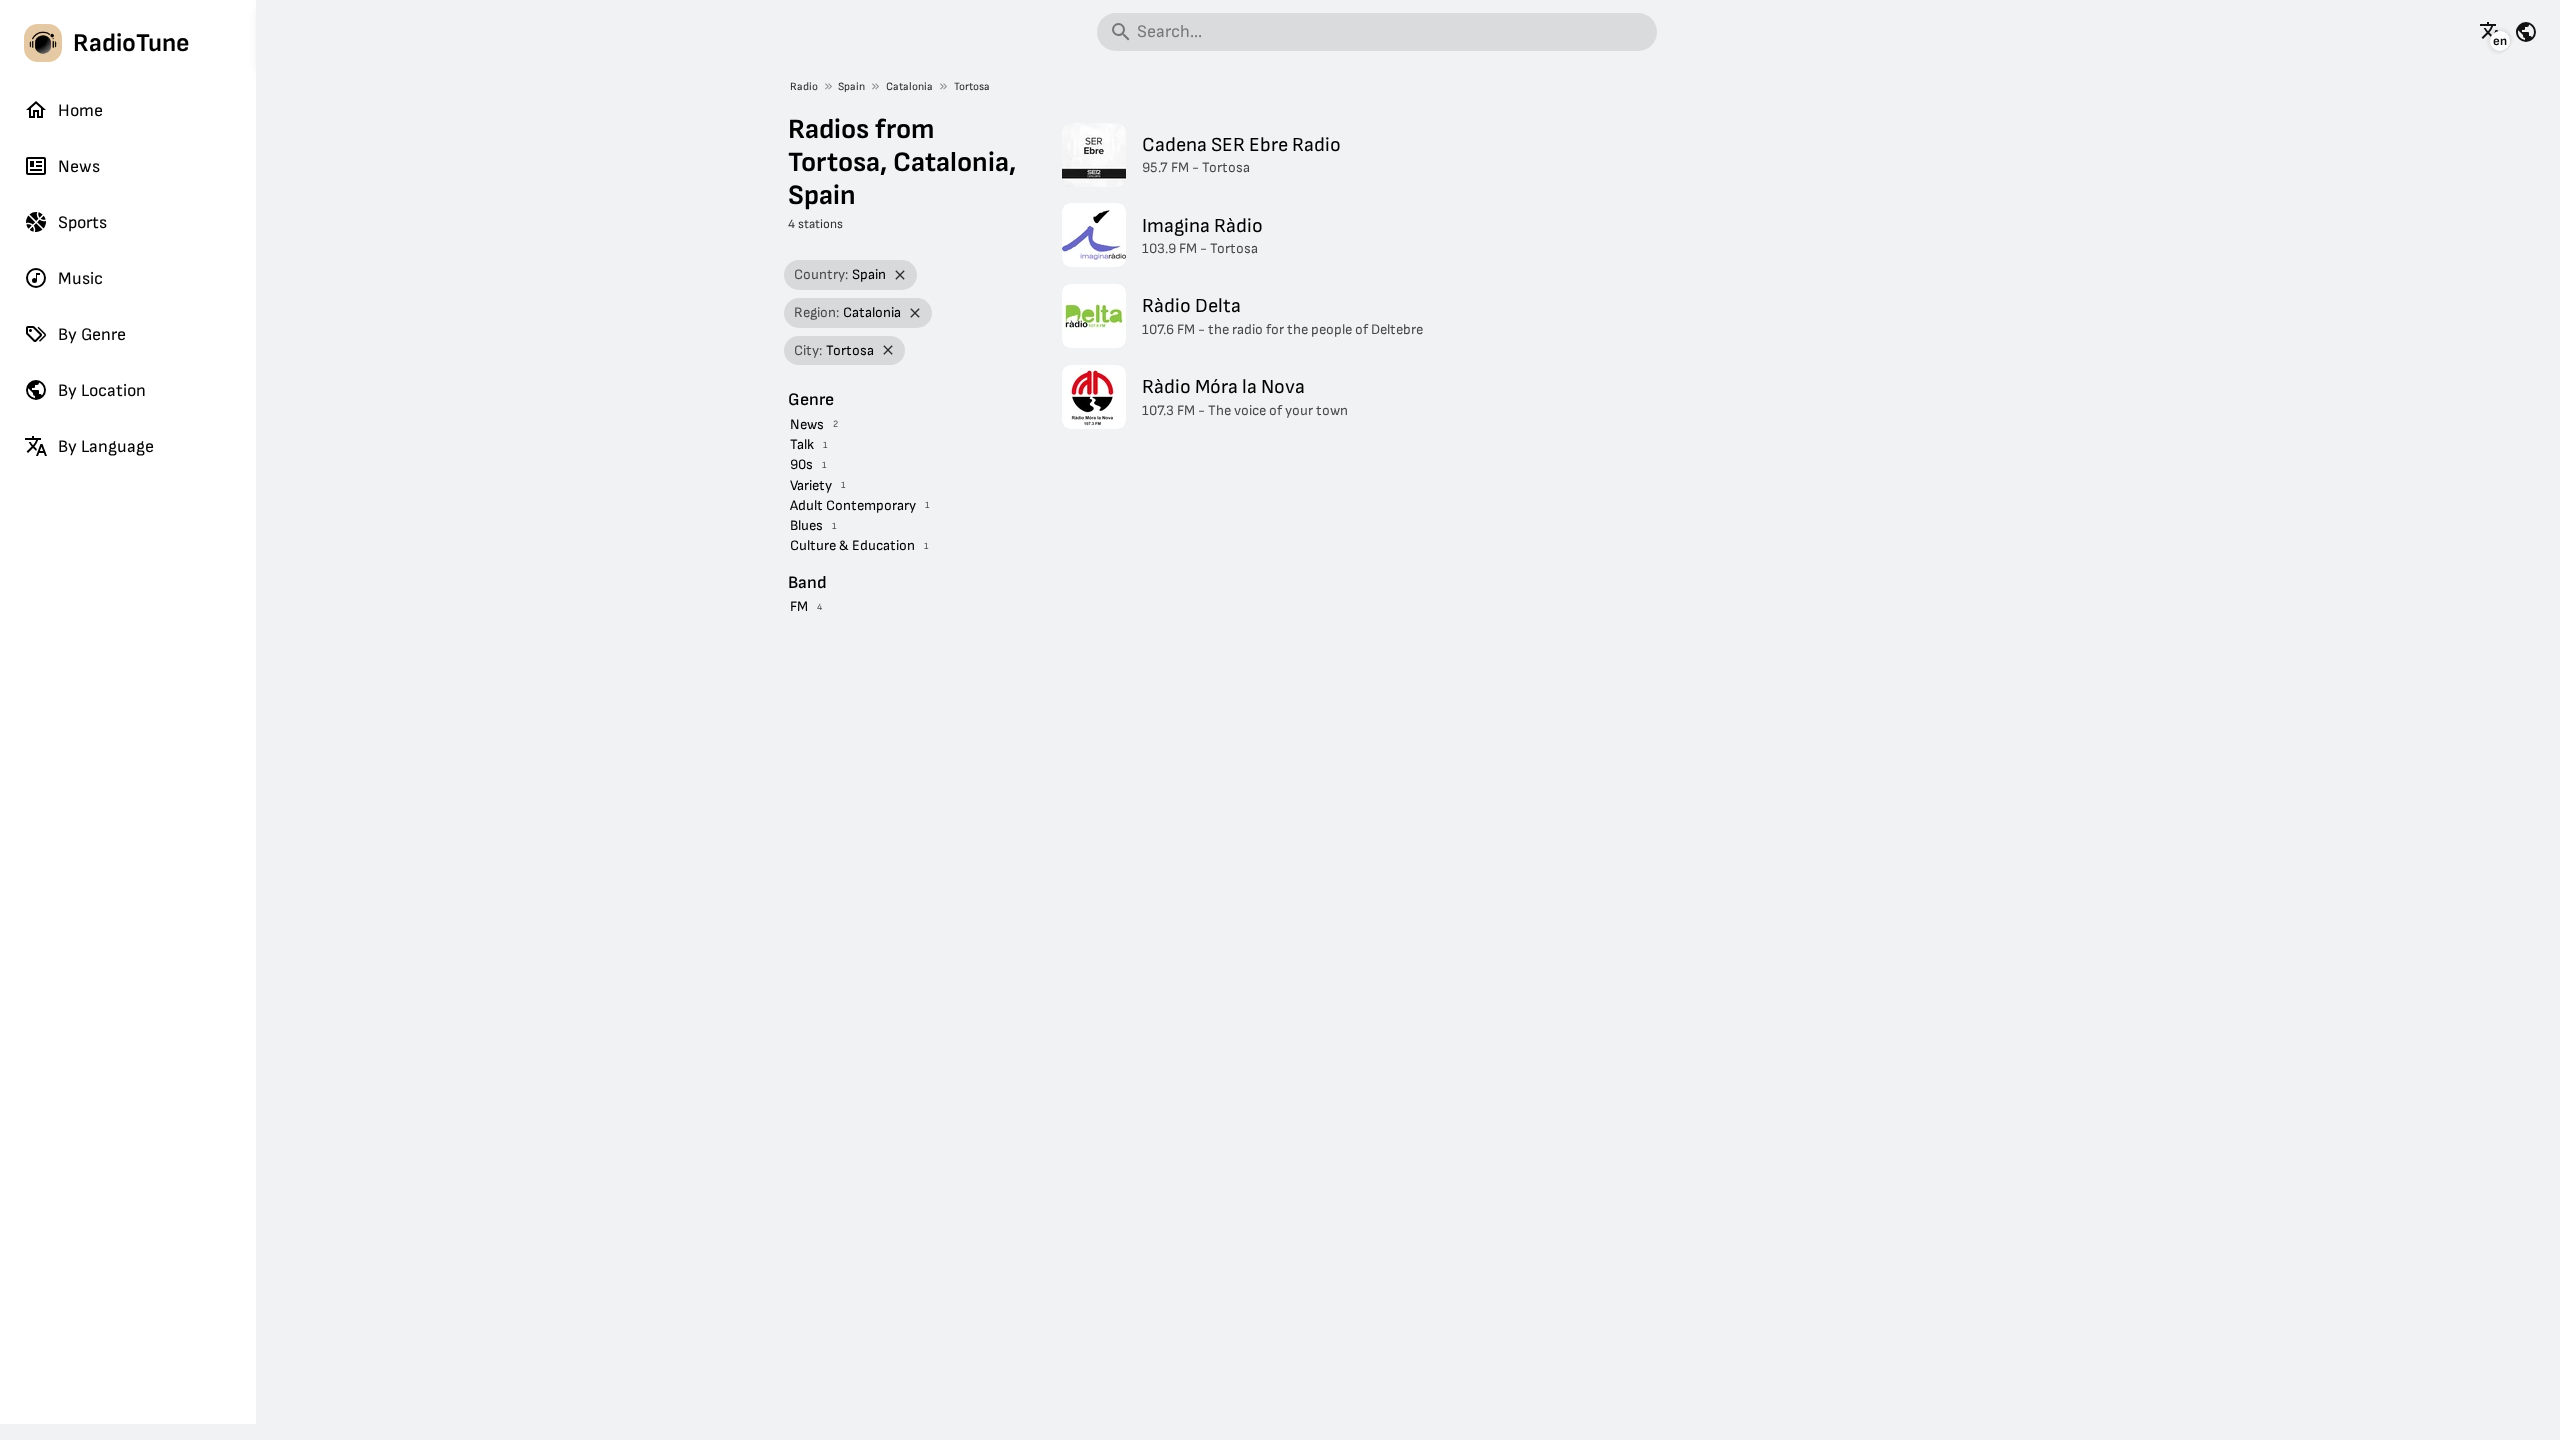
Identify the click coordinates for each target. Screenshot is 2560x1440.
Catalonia (909, 86)
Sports (82, 222)
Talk (802, 444)
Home (80, 110)
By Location (102, 390)
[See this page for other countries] (2526, 32)
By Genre (92, 334)
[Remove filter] (900, 275)
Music (80, 278)
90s (801, 464)
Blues (806, 525)
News (79, 166)
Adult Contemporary (853, 505)
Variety (811, 485)
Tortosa (972, 86)
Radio (804, 86)
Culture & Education (852, 545)
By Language (106, 446)
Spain (851, 86)
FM (799, 606)
